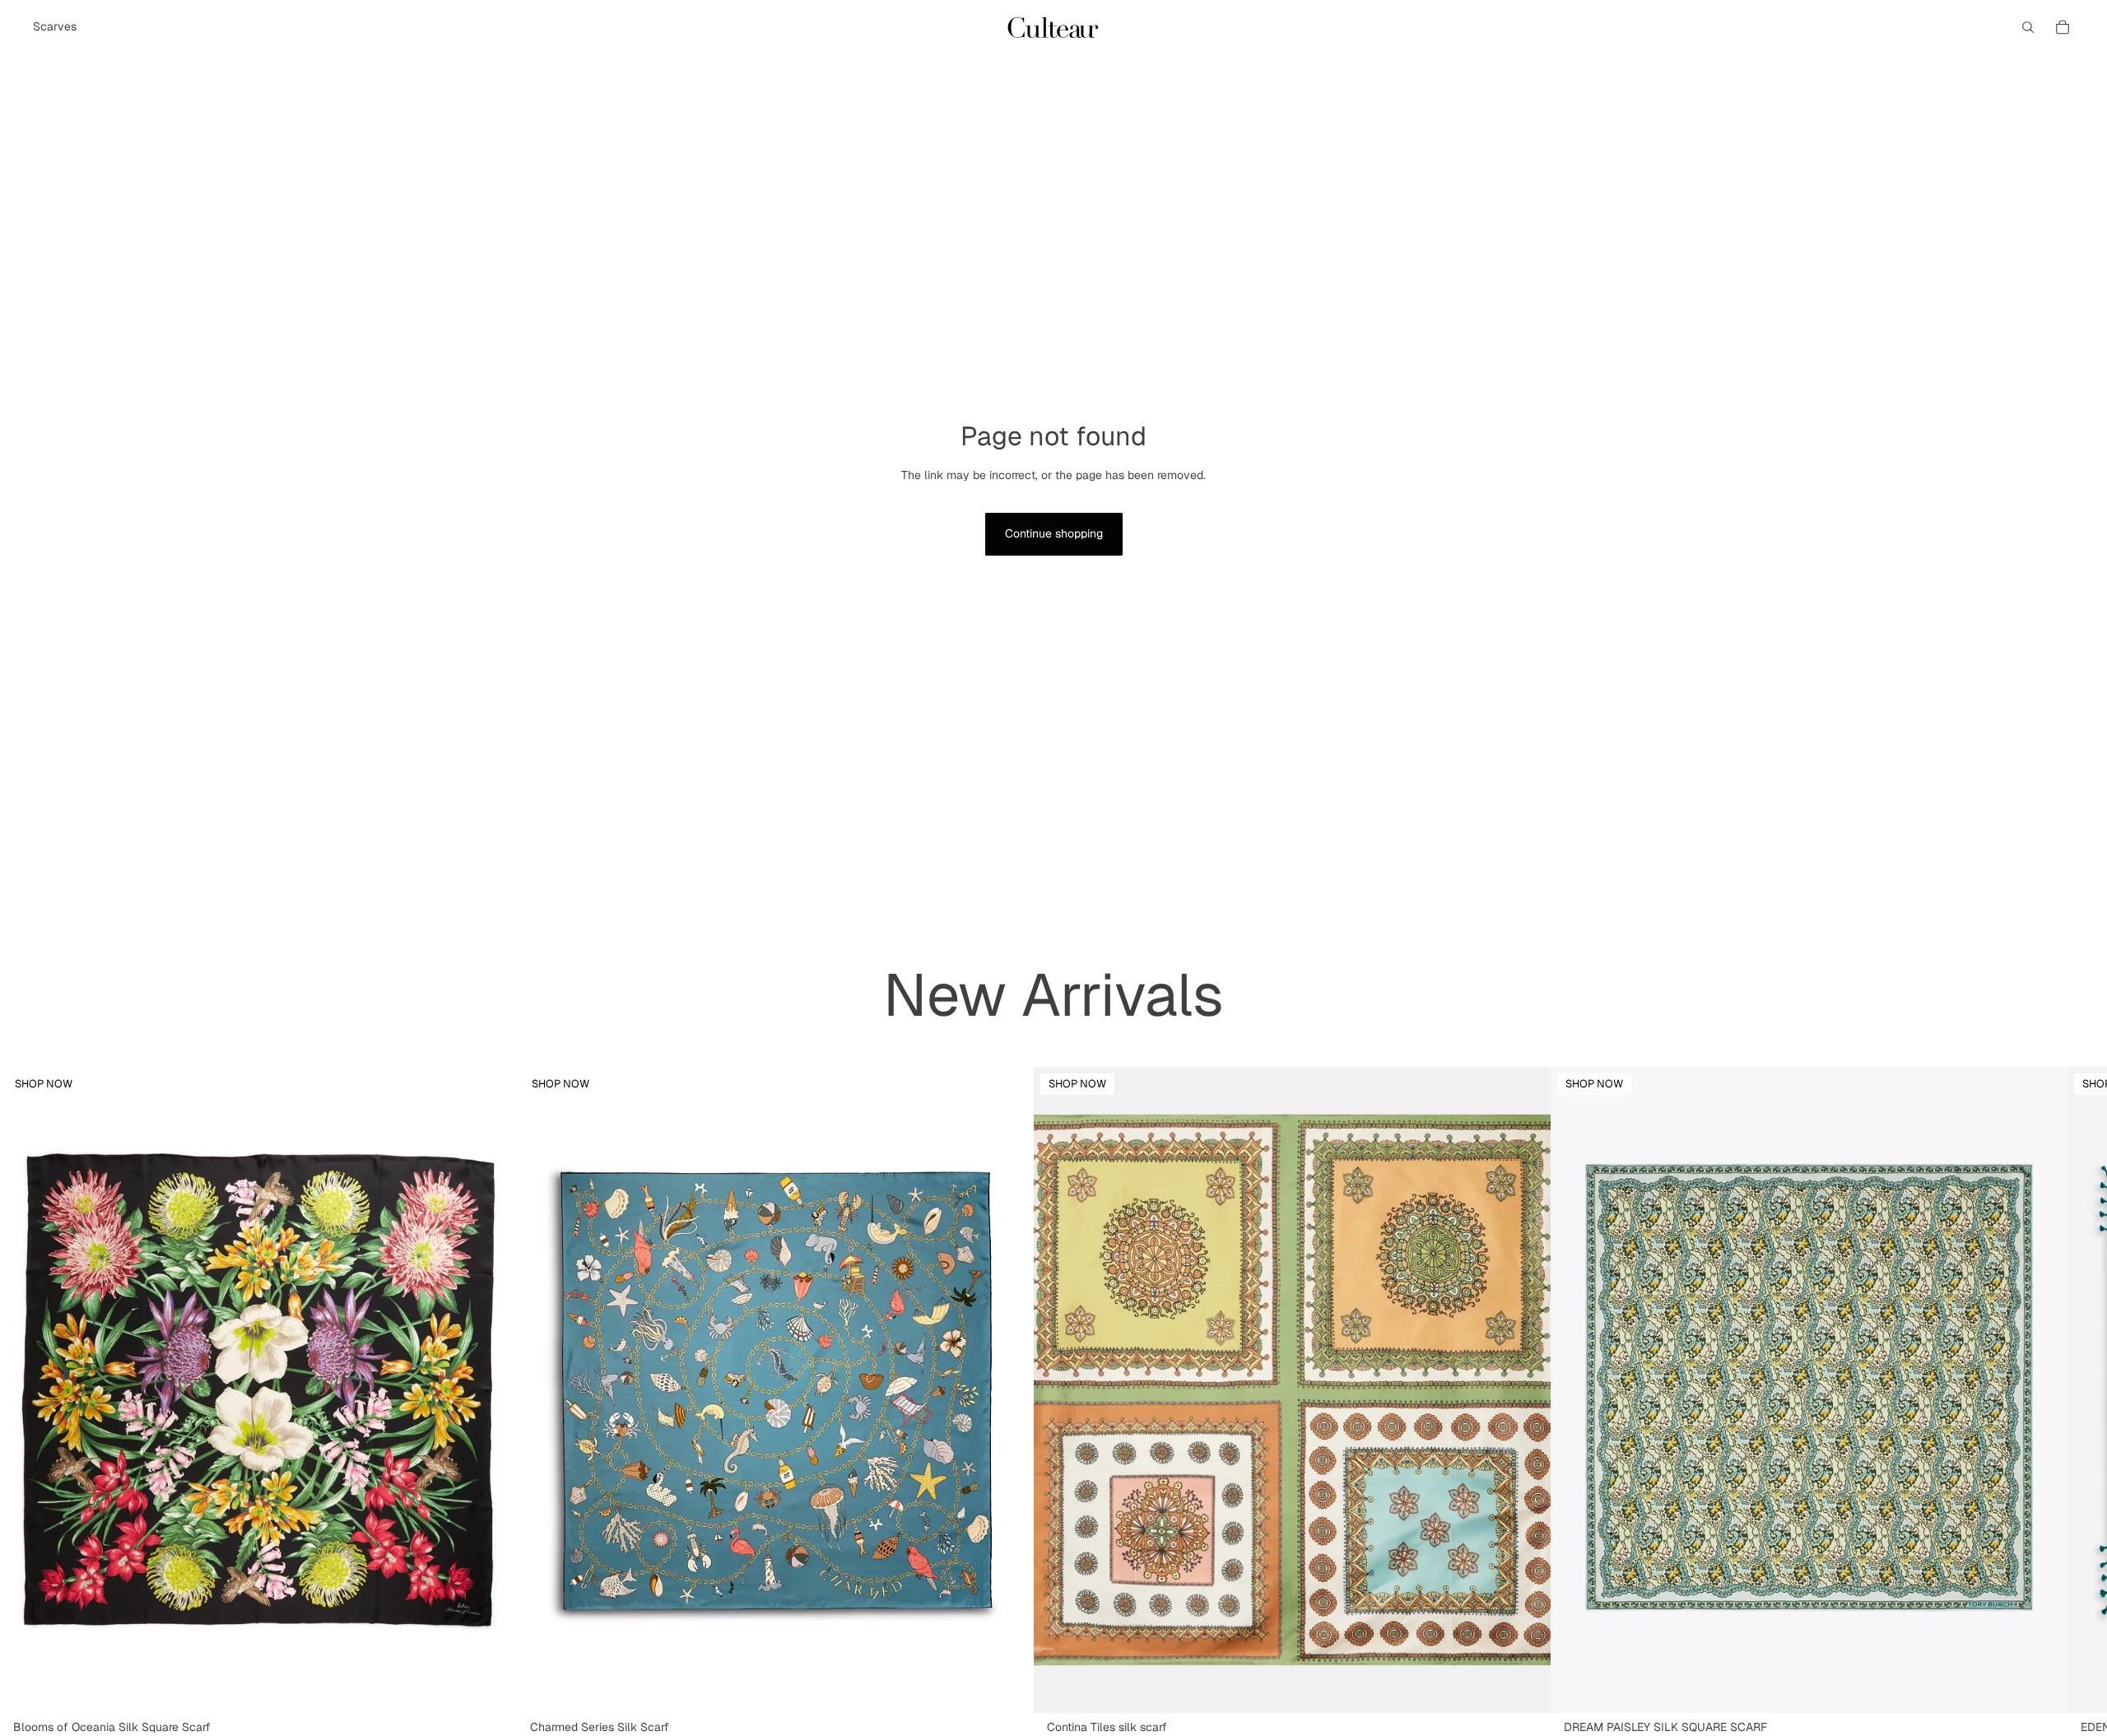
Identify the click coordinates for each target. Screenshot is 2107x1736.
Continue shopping (1054, 533)
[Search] (2028, 27)
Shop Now (44, 1084)
